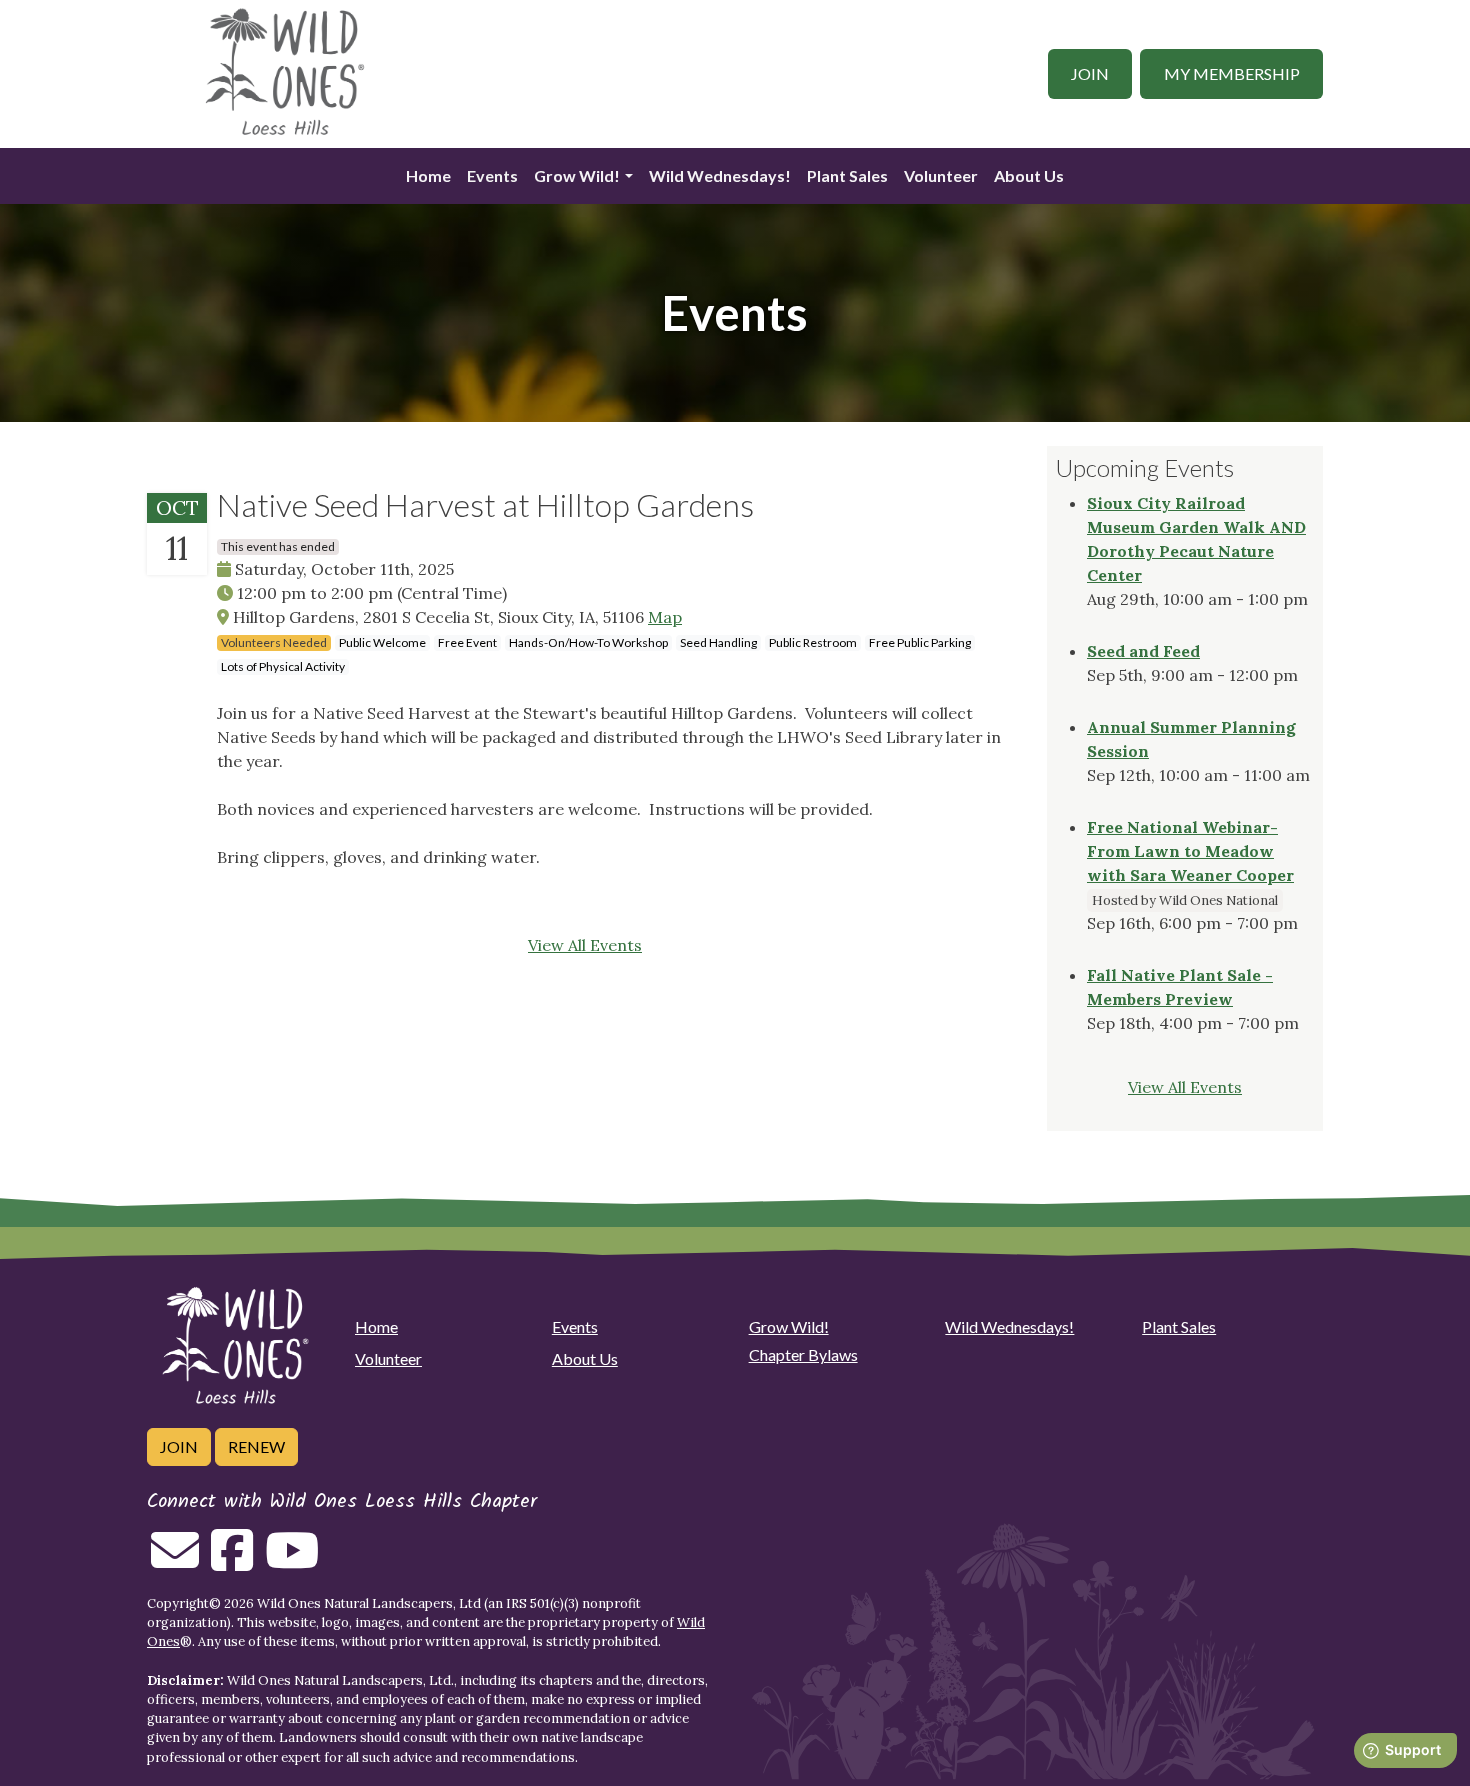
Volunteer (941, 175)
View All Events (585, 945)
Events (492, 175)
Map (665, 617)
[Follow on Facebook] (232, 1562)
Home (428, 175)
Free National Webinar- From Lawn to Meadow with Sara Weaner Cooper (1190, 851)
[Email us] (175, 1562)
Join (1090, 73)
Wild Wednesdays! (720, 175)
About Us (1029, 175)
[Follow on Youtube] (292, 1562)
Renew (256, 1446)
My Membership (1232, 73)
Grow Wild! (577, 175)
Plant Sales (847, 175)
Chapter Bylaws (803, 1354)
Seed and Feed (1143, 651)
